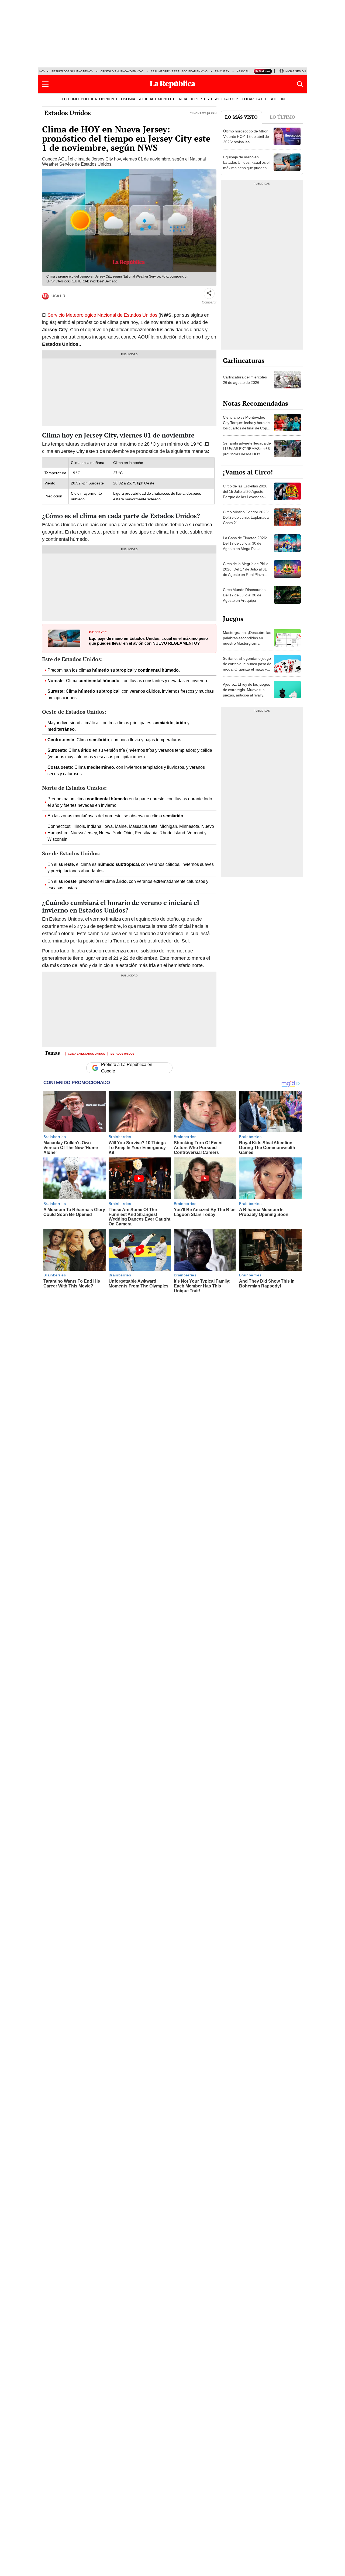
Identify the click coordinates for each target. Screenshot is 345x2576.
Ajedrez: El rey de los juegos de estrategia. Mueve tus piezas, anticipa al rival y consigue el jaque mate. (246, 692)
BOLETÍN (277, 99)
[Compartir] (209, 293)
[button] (45, 84)
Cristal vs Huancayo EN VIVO (122, 71)
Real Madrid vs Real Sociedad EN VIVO (179, 71)
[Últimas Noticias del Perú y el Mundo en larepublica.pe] (172, 84)
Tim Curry (222, 71)
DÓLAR (248, 99)
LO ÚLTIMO (70, 99)
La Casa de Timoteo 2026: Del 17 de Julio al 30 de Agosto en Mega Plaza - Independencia (245, 546)
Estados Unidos (68, 113)
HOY (42, 71)
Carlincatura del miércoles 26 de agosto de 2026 (245, 380)
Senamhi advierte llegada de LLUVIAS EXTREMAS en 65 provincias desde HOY (247, 449)
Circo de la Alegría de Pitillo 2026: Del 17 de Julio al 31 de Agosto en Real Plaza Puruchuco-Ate (246, 572)
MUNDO (164, 99)
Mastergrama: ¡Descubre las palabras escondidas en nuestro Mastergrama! (247, 638)
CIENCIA (180, 99)
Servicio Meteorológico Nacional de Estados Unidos (102, 315)
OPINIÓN (107, 99)
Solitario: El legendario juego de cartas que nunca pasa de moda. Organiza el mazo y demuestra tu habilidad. (247, 667)
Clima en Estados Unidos (87, 1053)
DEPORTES (199, 99)
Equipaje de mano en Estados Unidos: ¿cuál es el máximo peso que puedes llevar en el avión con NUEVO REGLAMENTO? (148, 641)
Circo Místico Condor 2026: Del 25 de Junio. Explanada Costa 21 (246, 517)
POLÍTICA (89, 99)
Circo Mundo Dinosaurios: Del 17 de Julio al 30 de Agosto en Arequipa (245, 595)
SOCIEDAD (147, 99)
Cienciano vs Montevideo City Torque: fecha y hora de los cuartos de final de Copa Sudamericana (246, 425)
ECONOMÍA (126, 99)
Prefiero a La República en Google (127, 1068)
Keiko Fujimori (248, 71)
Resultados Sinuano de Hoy (72, 71)
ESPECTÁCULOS (225, 99)
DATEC (262, 99)
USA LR (58, 296)
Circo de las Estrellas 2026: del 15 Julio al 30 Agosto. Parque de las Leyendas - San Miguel (246, 494)
